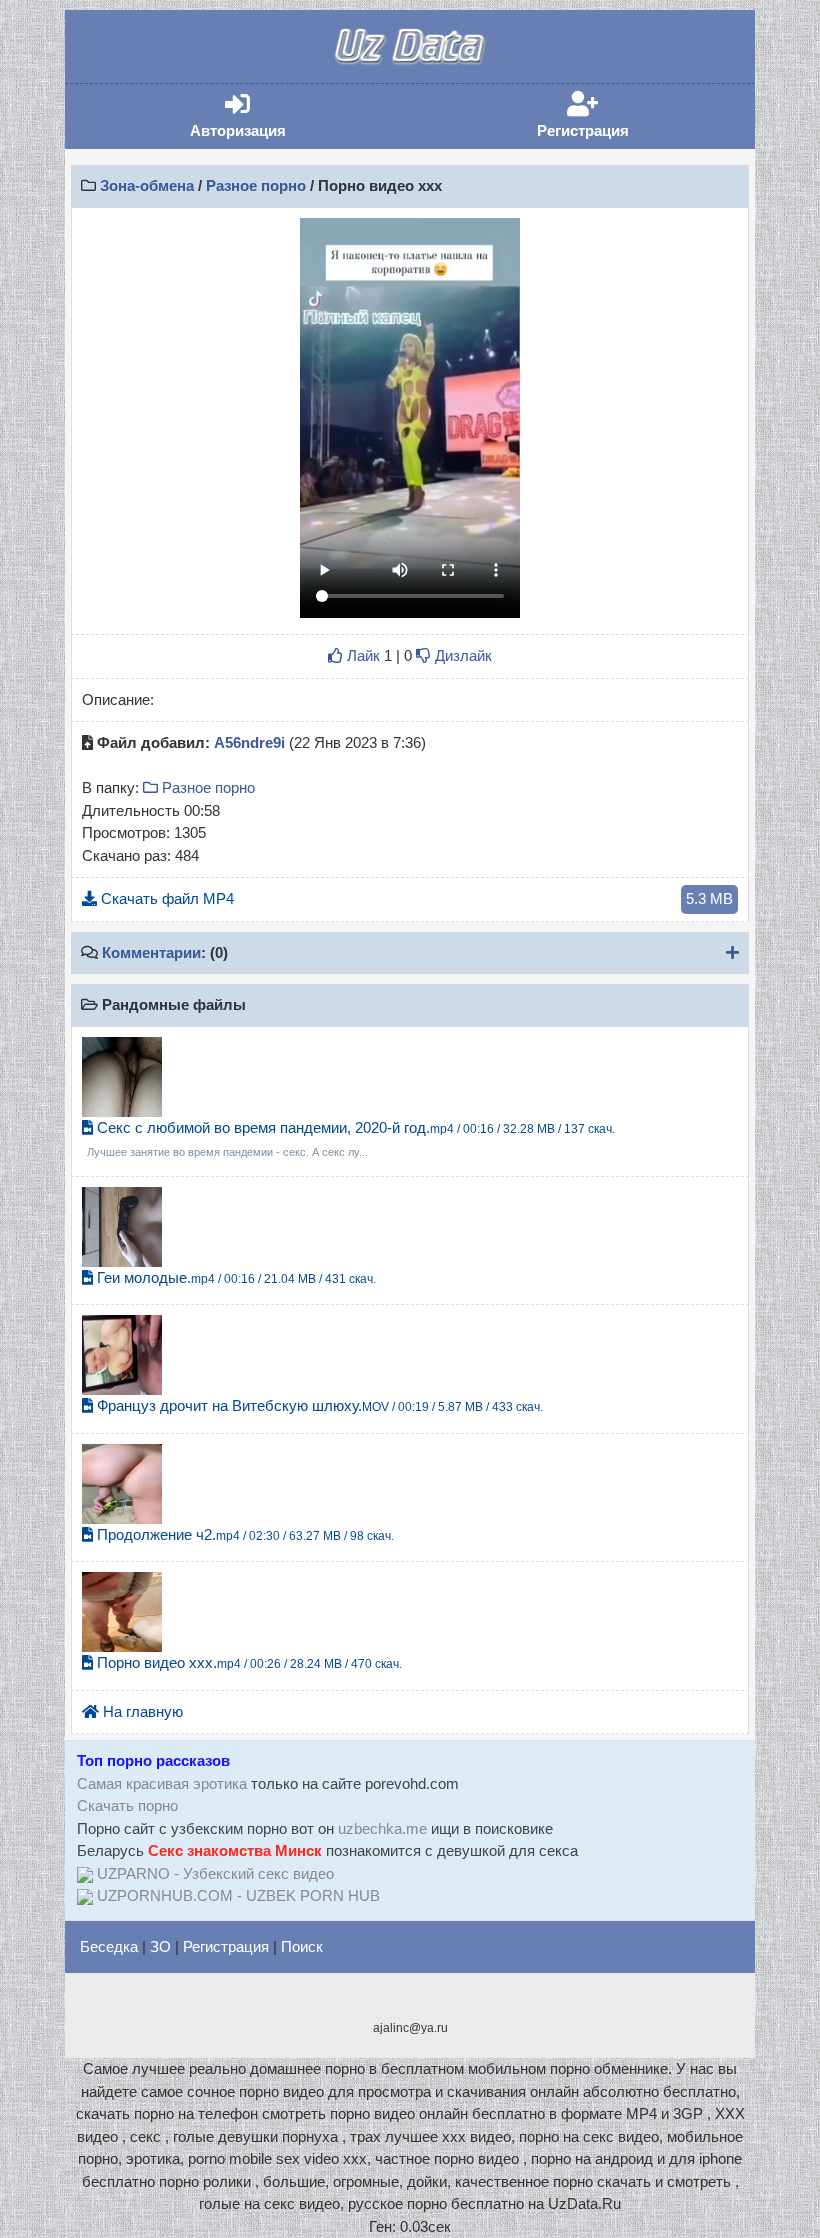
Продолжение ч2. (243, 1534)
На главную (141, 1711)
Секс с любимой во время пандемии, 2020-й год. (351, 1139)
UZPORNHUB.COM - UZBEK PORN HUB (238, 1895)
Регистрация (613, 115)
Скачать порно (127, 1805)
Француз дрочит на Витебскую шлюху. (318, 1405)
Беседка (109, 1946)
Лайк (361, 655)
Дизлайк (461, 655)
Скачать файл (415, 898)
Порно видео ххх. (247, 1662)
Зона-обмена (147, 185)
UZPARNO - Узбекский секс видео (215, 1873)
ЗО (160, 1946)
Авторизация (268, 115)
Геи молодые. (234, 1277)
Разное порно (256, 185)
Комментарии (151, 952)
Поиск (302, 1946)
